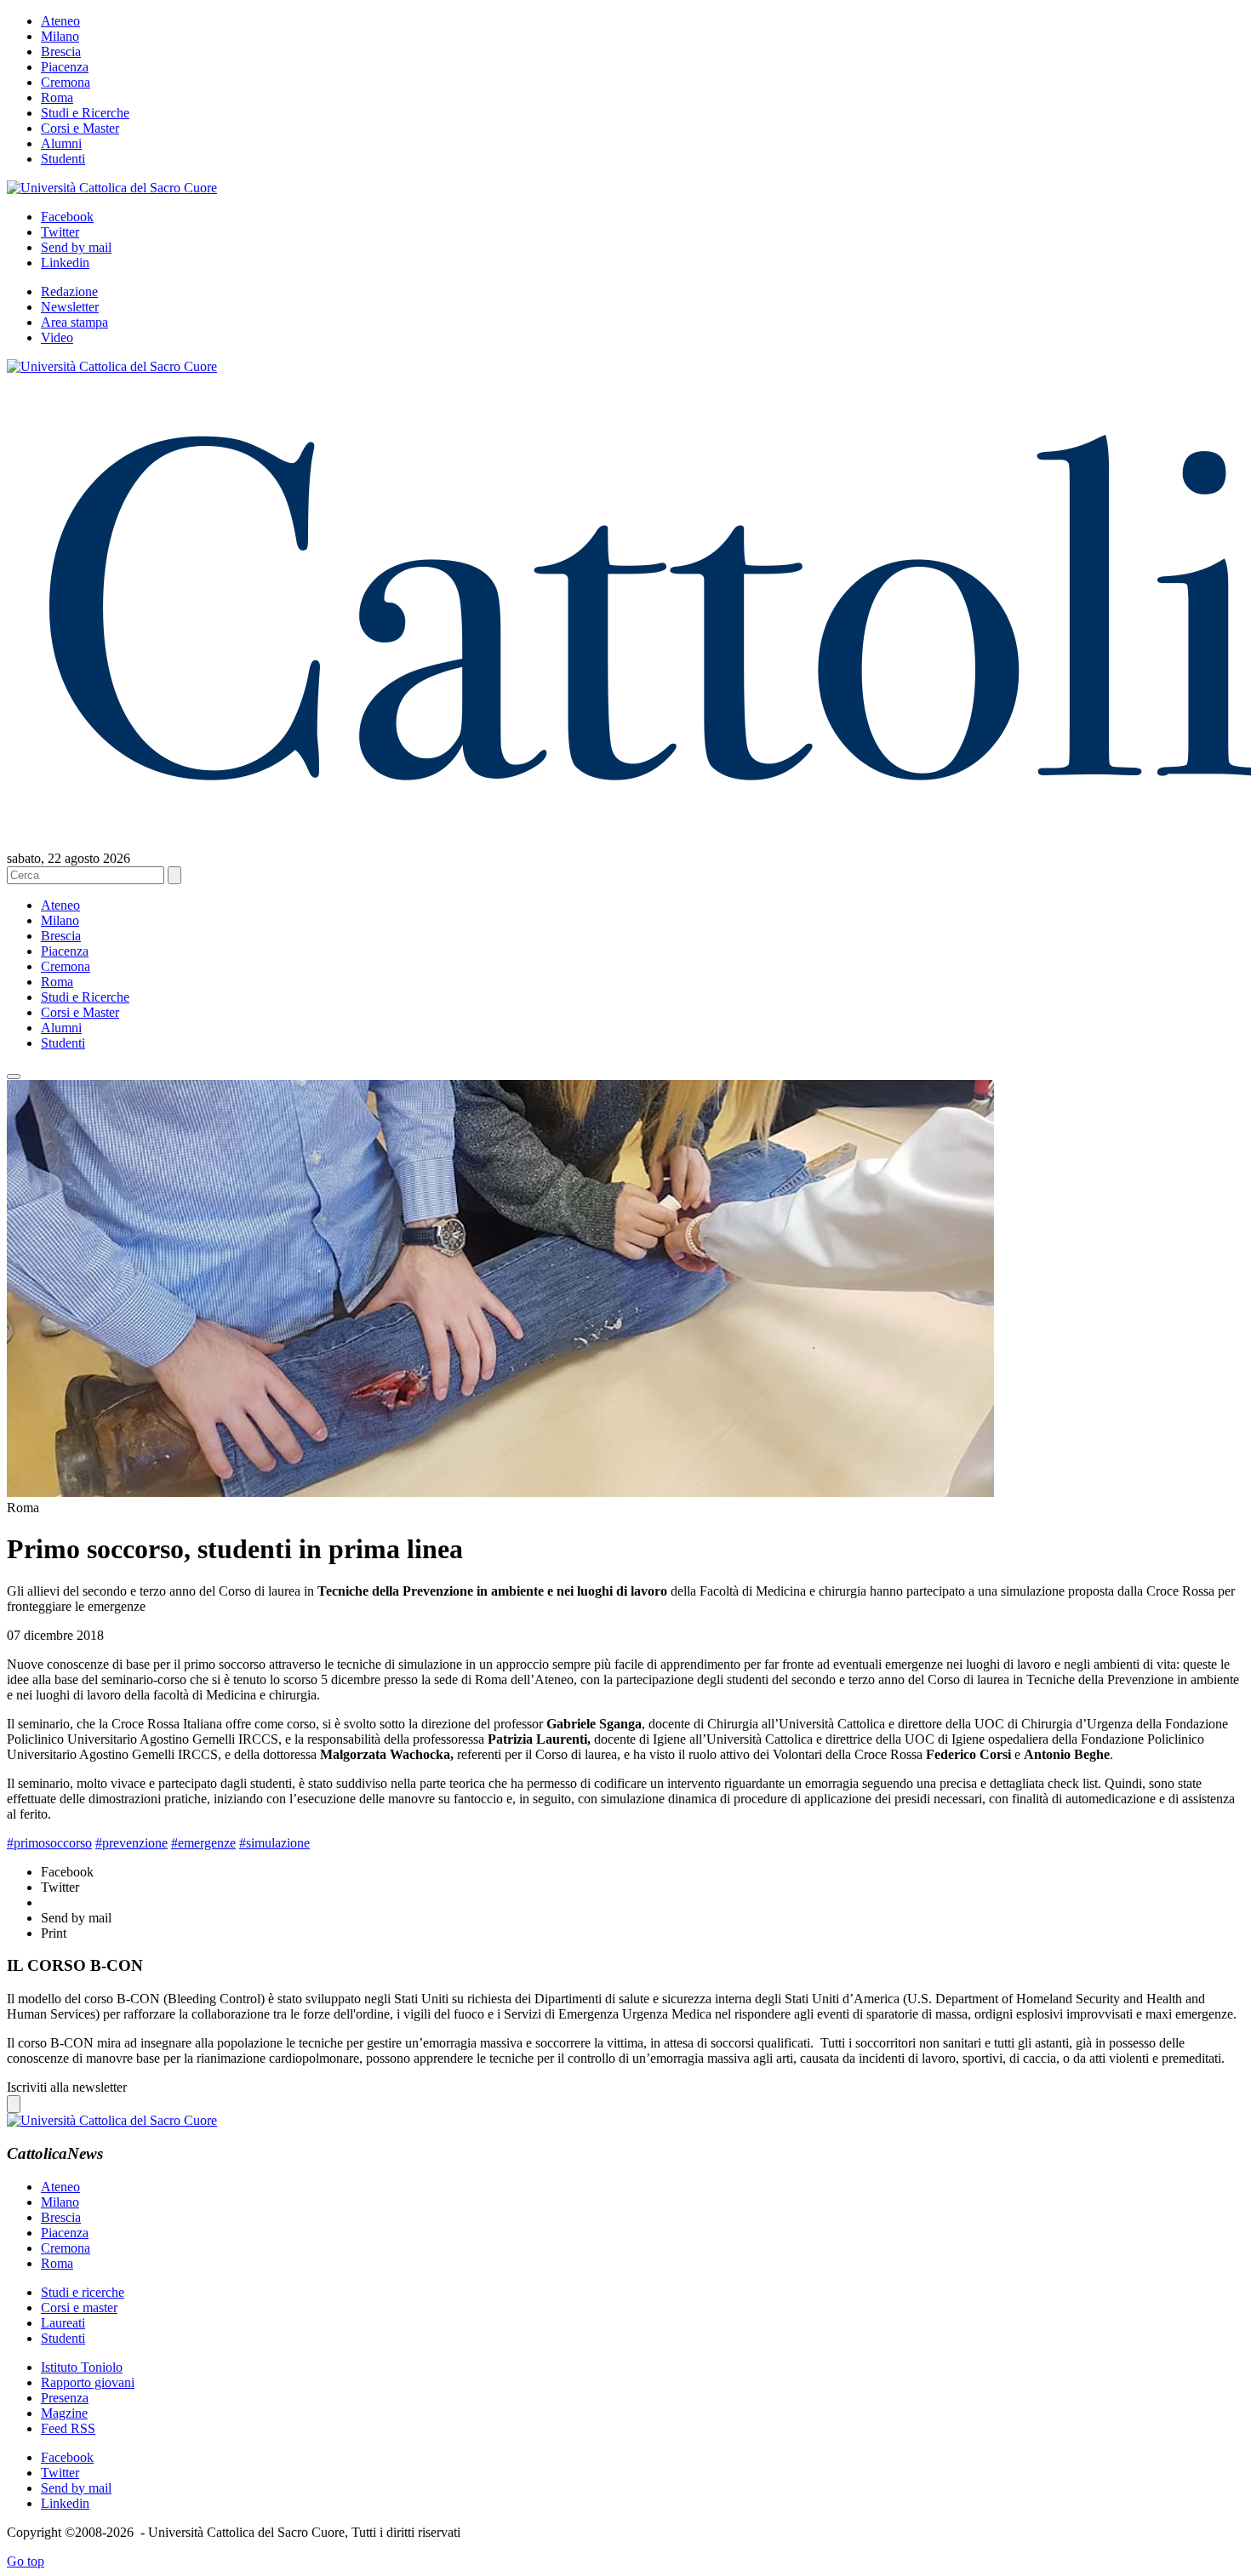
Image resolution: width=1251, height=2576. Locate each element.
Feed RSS (68, 2428)
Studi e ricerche (83, 2292)
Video (57, 337)
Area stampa (74, 322)
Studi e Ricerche (85, 113)
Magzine (64, 2413)
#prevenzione (131, 1843)
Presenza (65, 2398)
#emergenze (203, 1843)
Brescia (61, 51)
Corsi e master (79, 2308)
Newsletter (70, 307)
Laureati (63, 2323)
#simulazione (274, 1843)
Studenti (63, 159)
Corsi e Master (80, 128)
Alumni (61, 143)
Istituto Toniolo (82, 2367)
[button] (14, 1077)
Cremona (66, 82)
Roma (57, 97)
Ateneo (60, 21)
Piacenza (65, 67)
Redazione (69, 291)
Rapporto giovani (88, 2382)
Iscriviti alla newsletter (67, 2087)
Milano (60, 36)
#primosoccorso (49, 1843)
